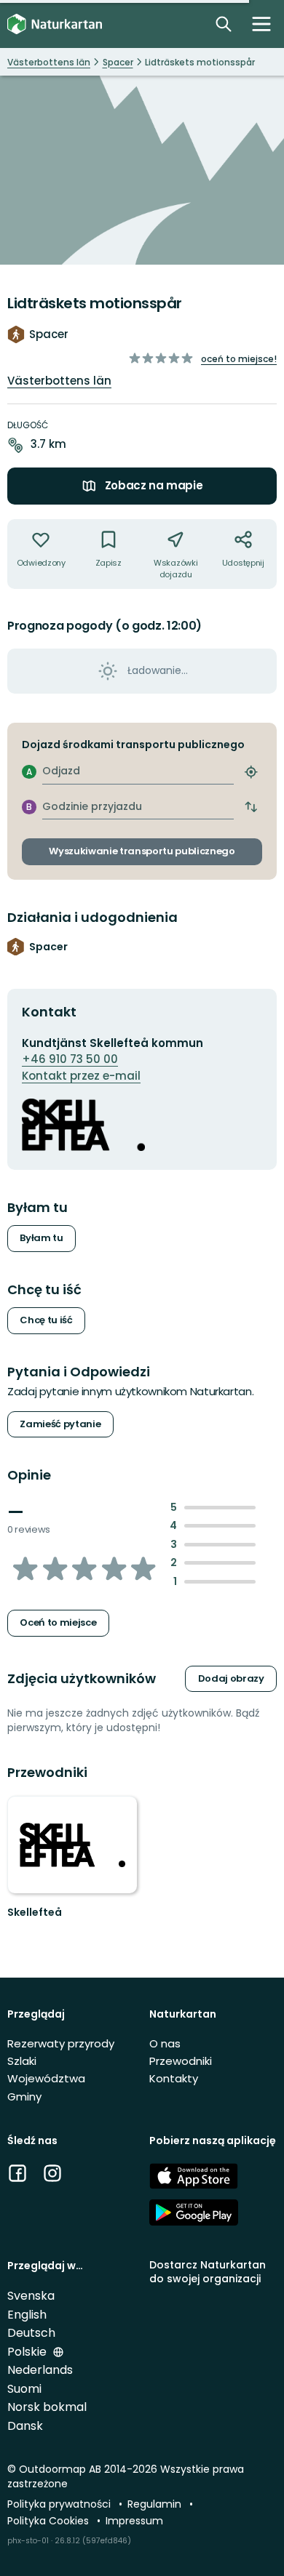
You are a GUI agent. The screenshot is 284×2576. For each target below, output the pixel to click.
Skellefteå (35, 1912)
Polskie (28, 2352)
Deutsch (31, 2333)
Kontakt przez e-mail (81, 1076)
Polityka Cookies (50, 2521)
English (27, 2315)
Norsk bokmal (47, 2407)
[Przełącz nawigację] (261, 24)
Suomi (24, 2389)
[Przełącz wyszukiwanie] (224, 24)
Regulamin (156, 2504)
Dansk (25, 2426)
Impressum (134, 2521)
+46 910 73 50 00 (70, 1059)
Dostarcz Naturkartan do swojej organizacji (208, 2272)
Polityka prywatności (60, 2504)
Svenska (31, 2296)
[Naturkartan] (55, 24)
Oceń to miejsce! (239, 359)
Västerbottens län (59, 381)
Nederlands (40, 2370)
